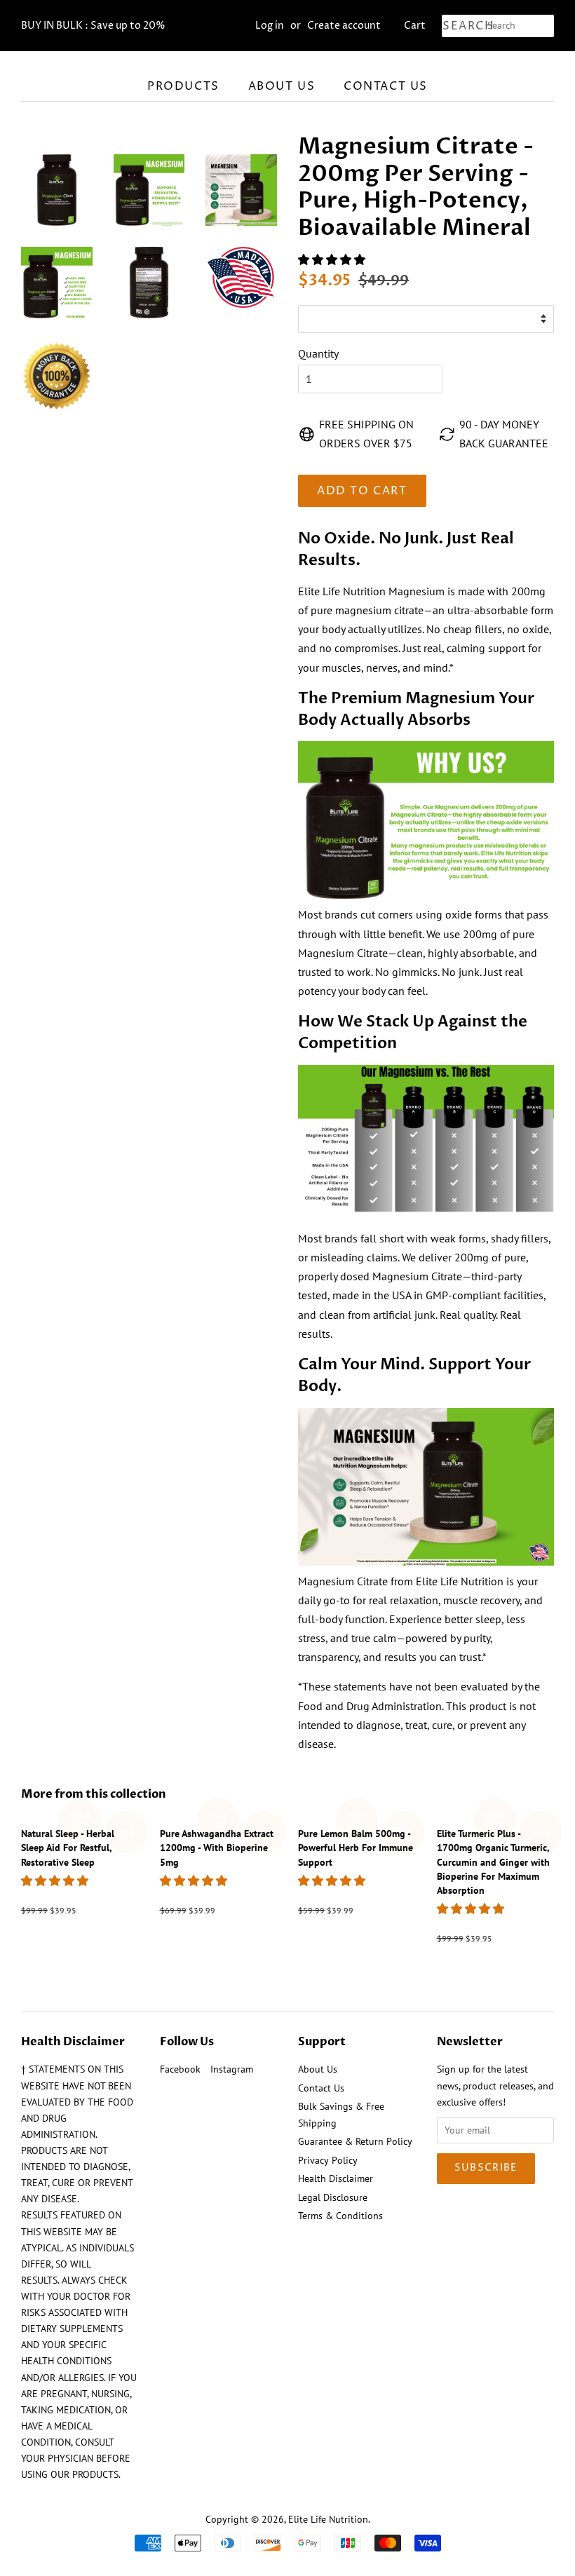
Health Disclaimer (336, 2178)
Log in (270, 26)
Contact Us (386, 86)
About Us (282, 86)
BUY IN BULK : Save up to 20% (93, 26)
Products (183, 86)
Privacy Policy (328, 2160)
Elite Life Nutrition (328, 2519)
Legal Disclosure (333, 2197)
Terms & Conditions (340, 2216)
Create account (344, 26)
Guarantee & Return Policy (355, 2141)
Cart (415, 26)
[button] (333, 259)
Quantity (318, 353)
